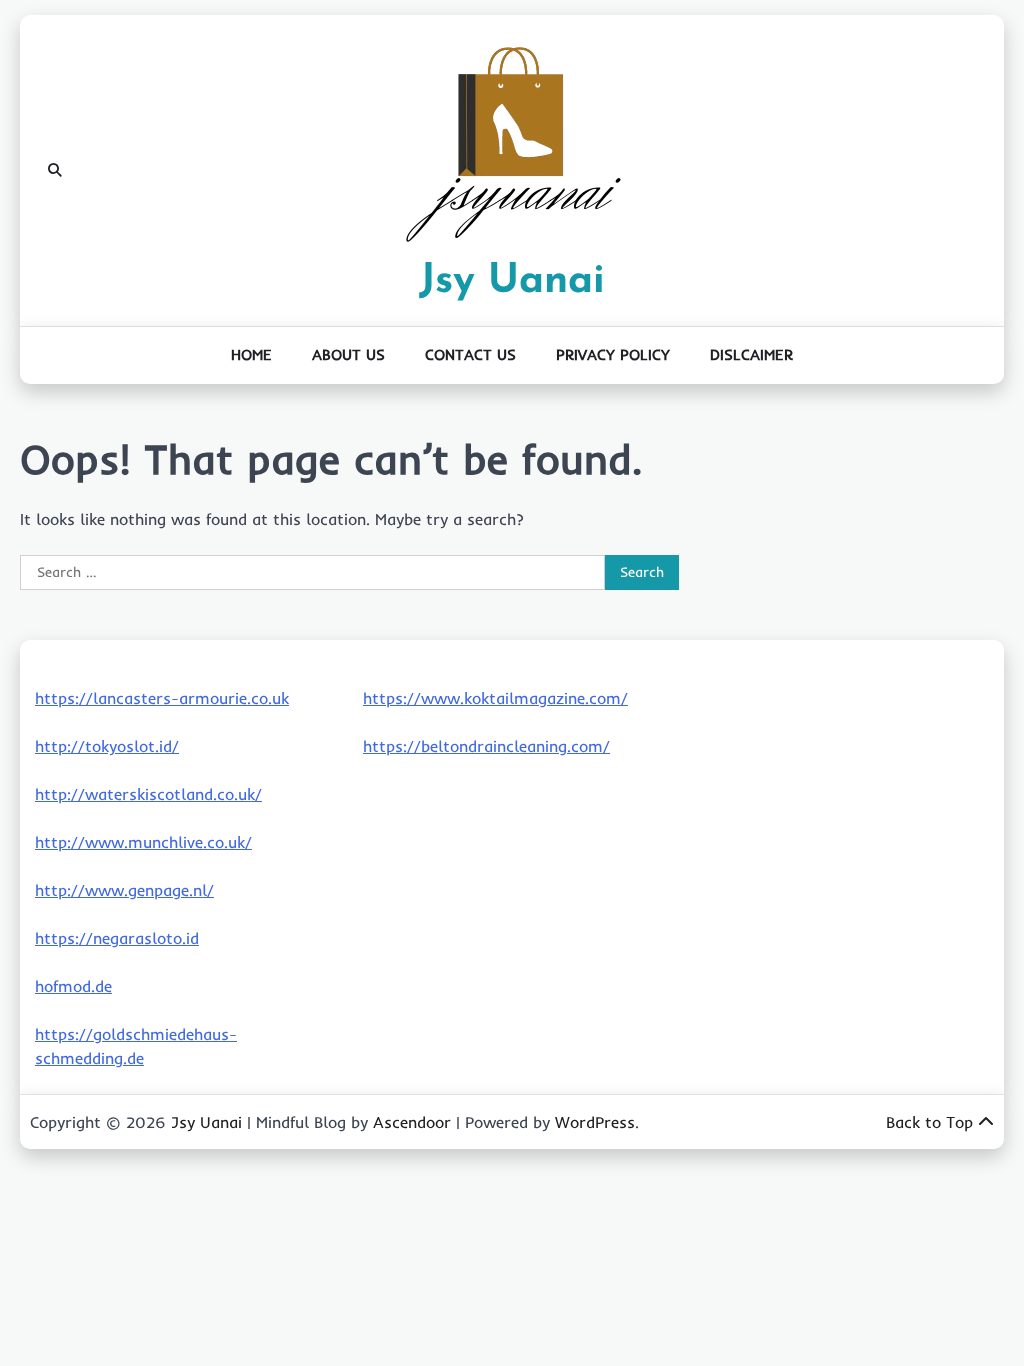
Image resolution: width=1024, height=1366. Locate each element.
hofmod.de (73, 986)
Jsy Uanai (512, 281)
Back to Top (929, 1122)
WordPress (595, 1122)
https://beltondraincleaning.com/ (486, 746)
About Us (348, 354)
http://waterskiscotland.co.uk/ (148, 794)
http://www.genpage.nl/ (124, 890)
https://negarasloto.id (117, 938)
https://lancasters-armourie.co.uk (162, 698)
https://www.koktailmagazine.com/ (495, 698)
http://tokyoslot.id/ (107, 746)
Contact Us (470, 354)
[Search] (55, 171)
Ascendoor (412, 1122)
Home (251, 354)
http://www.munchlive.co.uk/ (143, 842)
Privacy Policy (613, 354)
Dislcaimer (751, 354)
